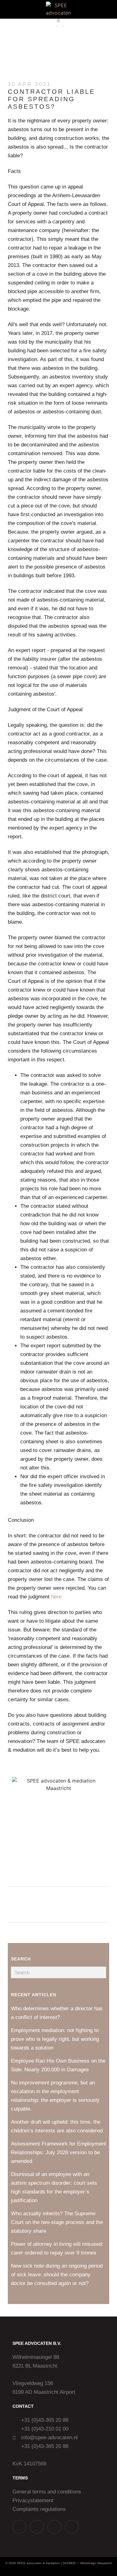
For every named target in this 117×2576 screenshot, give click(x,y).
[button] (9, 10)
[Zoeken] (100, 1972)
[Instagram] (37, 2527)
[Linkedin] (54, 2527)
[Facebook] (72, 2527)
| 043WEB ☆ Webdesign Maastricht (86, 2563)
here (56, 1597)
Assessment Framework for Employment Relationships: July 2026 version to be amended (58, 2152)
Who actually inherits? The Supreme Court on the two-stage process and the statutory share (57, 2222)
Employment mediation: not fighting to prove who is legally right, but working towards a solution (55, 2039)
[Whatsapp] (19, 2527)
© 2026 (11, 2563)
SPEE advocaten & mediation (38, 2563)
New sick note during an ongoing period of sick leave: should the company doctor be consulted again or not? (57, 2275)
